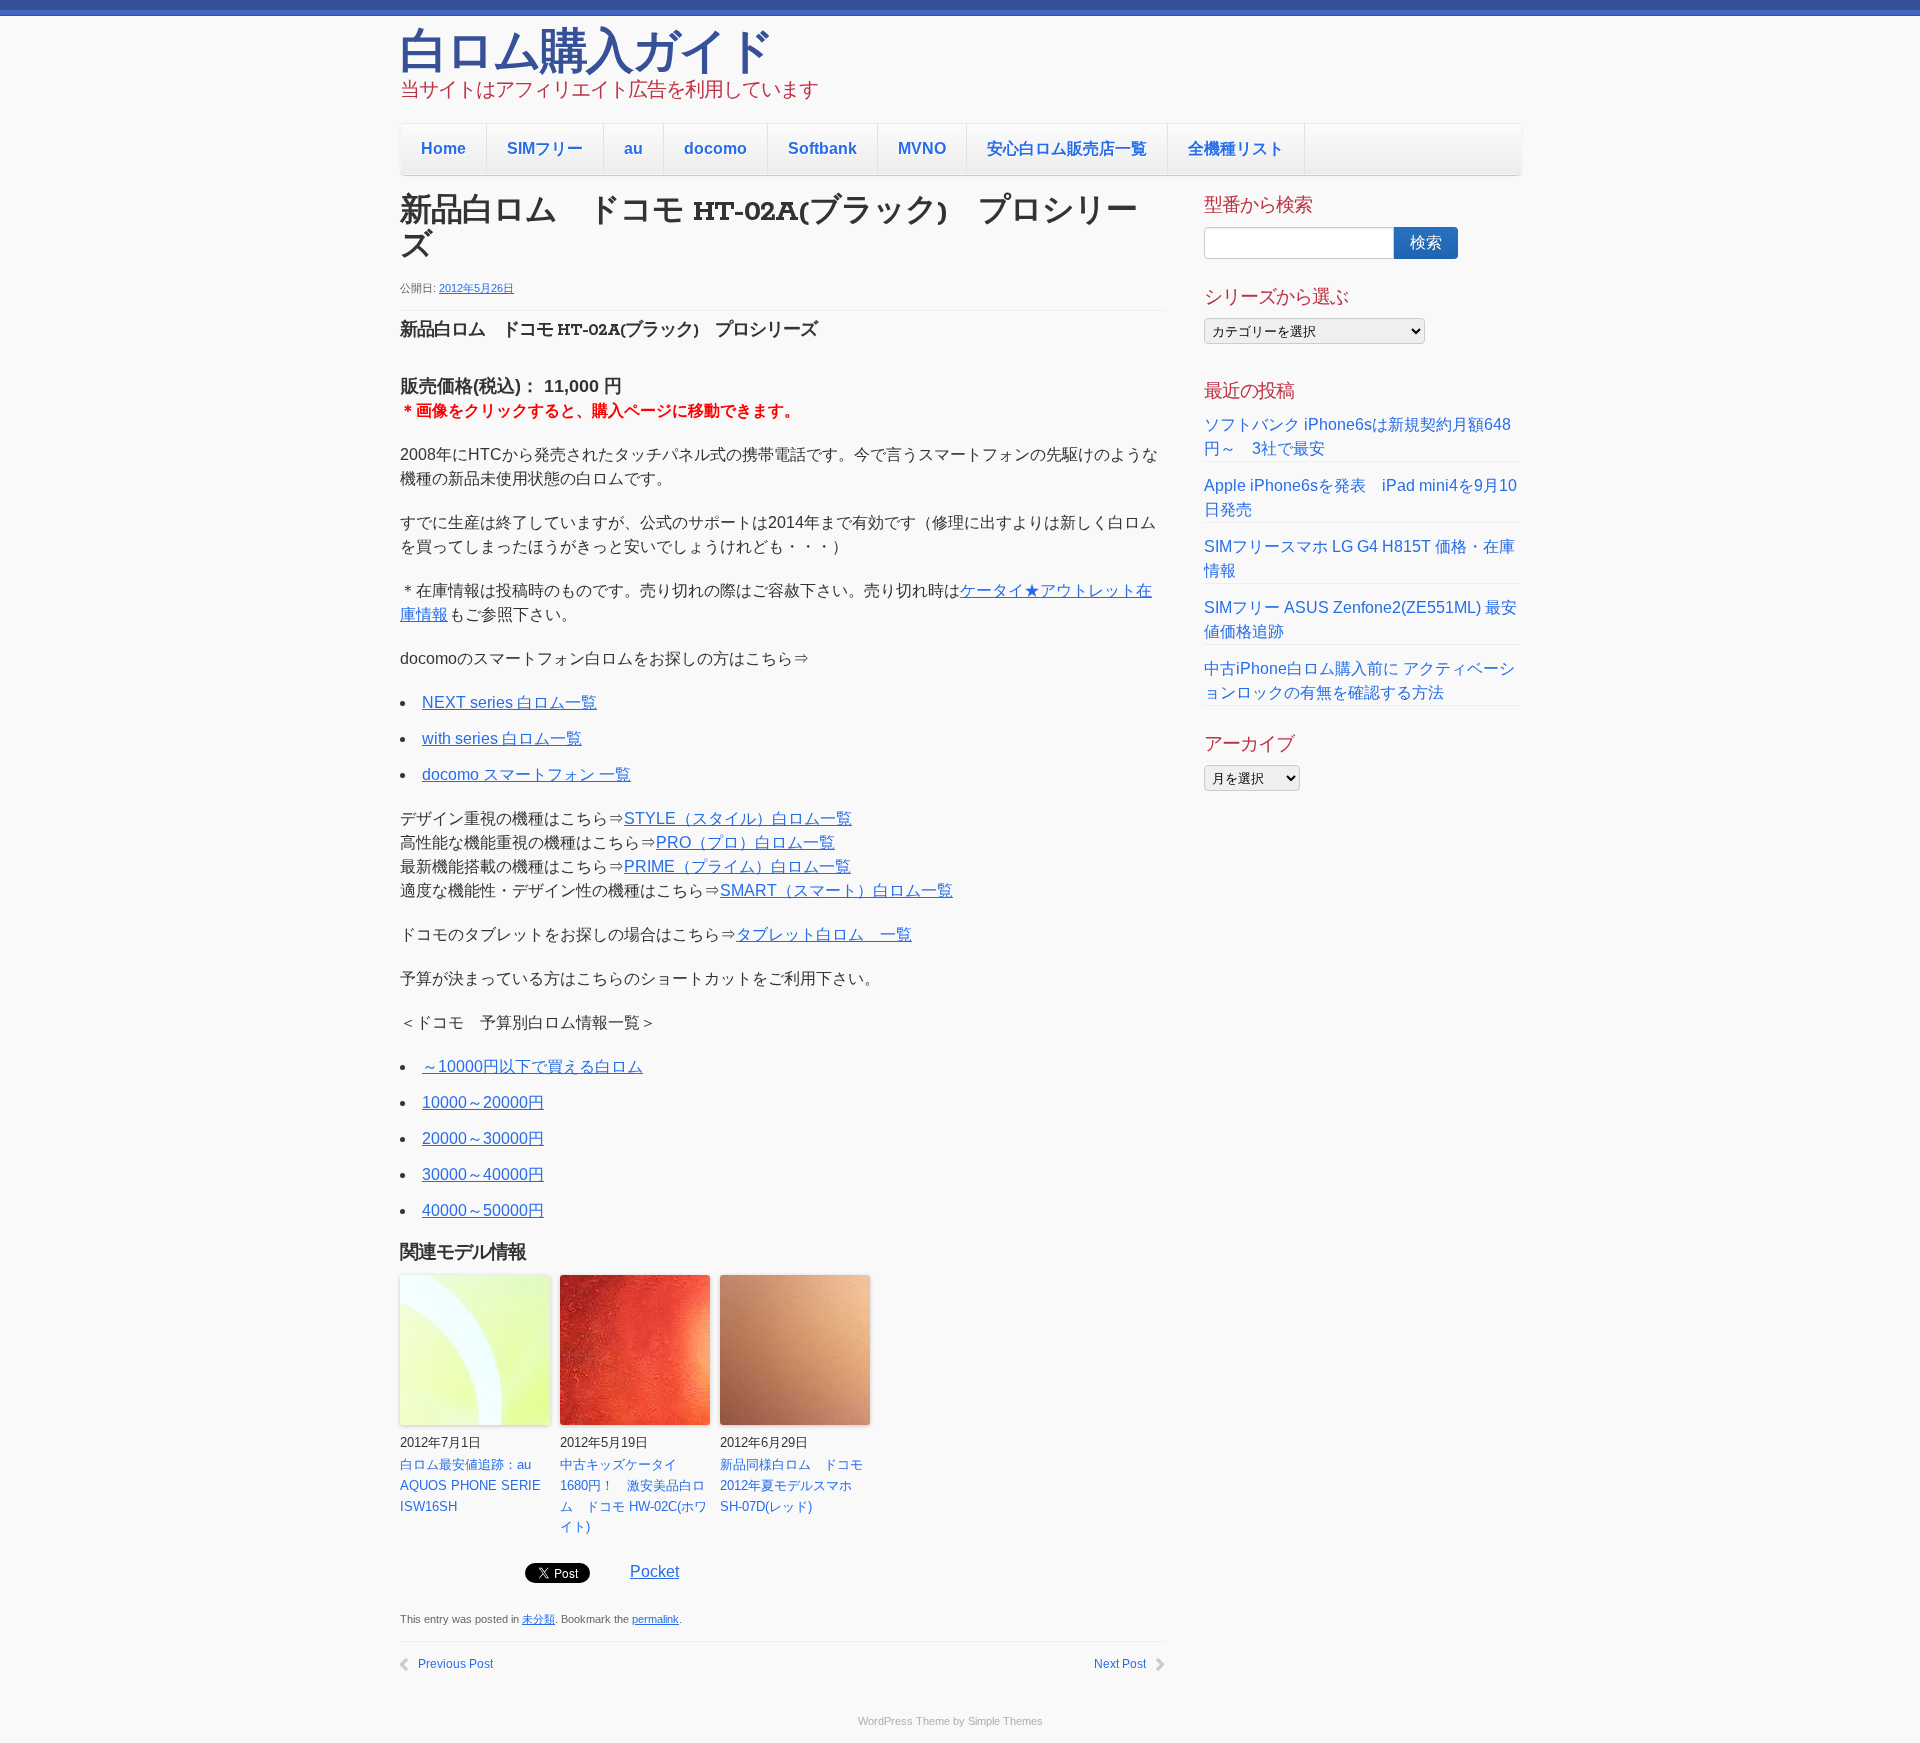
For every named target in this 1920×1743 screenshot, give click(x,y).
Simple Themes (1005, 1721)
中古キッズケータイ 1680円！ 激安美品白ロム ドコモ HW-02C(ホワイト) (633, 1495)
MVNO (922, 148)
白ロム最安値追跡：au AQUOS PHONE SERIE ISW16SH (470, 1485)
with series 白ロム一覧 (502, 738)
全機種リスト (1236, 148)
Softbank (822, 148)
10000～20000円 (483, 1102)
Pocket (654, 1571)
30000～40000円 (483, 1174)
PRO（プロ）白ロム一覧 (745, 842)
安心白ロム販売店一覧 (1067, 148)
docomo (715, 148)
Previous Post (455, 1664)
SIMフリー (545, 148)
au (633, 148)
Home (443, 148)
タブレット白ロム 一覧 (824, 934)
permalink (655, 1619)
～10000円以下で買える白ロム (532, 1066)
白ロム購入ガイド (586, 55)
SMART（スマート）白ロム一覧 (836, 890)
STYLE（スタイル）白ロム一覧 (738, 818)
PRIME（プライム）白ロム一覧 (737, 866)
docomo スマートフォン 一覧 (526, 774)
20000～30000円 (483, 1138)
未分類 (538, 1619)
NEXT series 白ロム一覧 (509, 702)
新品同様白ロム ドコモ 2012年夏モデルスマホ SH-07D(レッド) (791, 1485)
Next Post (1120, 1664)
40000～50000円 (483, 1210)
